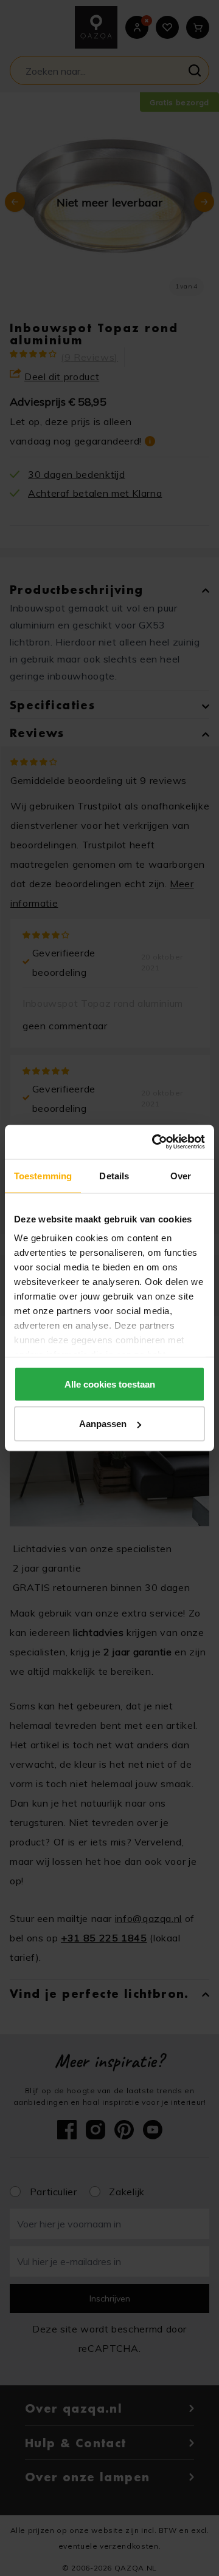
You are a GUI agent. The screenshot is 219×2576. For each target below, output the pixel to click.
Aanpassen (103, 1424)
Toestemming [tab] (43, 1175)
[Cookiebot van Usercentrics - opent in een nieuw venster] (155, 1142)
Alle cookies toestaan (110, 1384)
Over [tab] (181, 1175)
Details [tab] (114, 1175)
